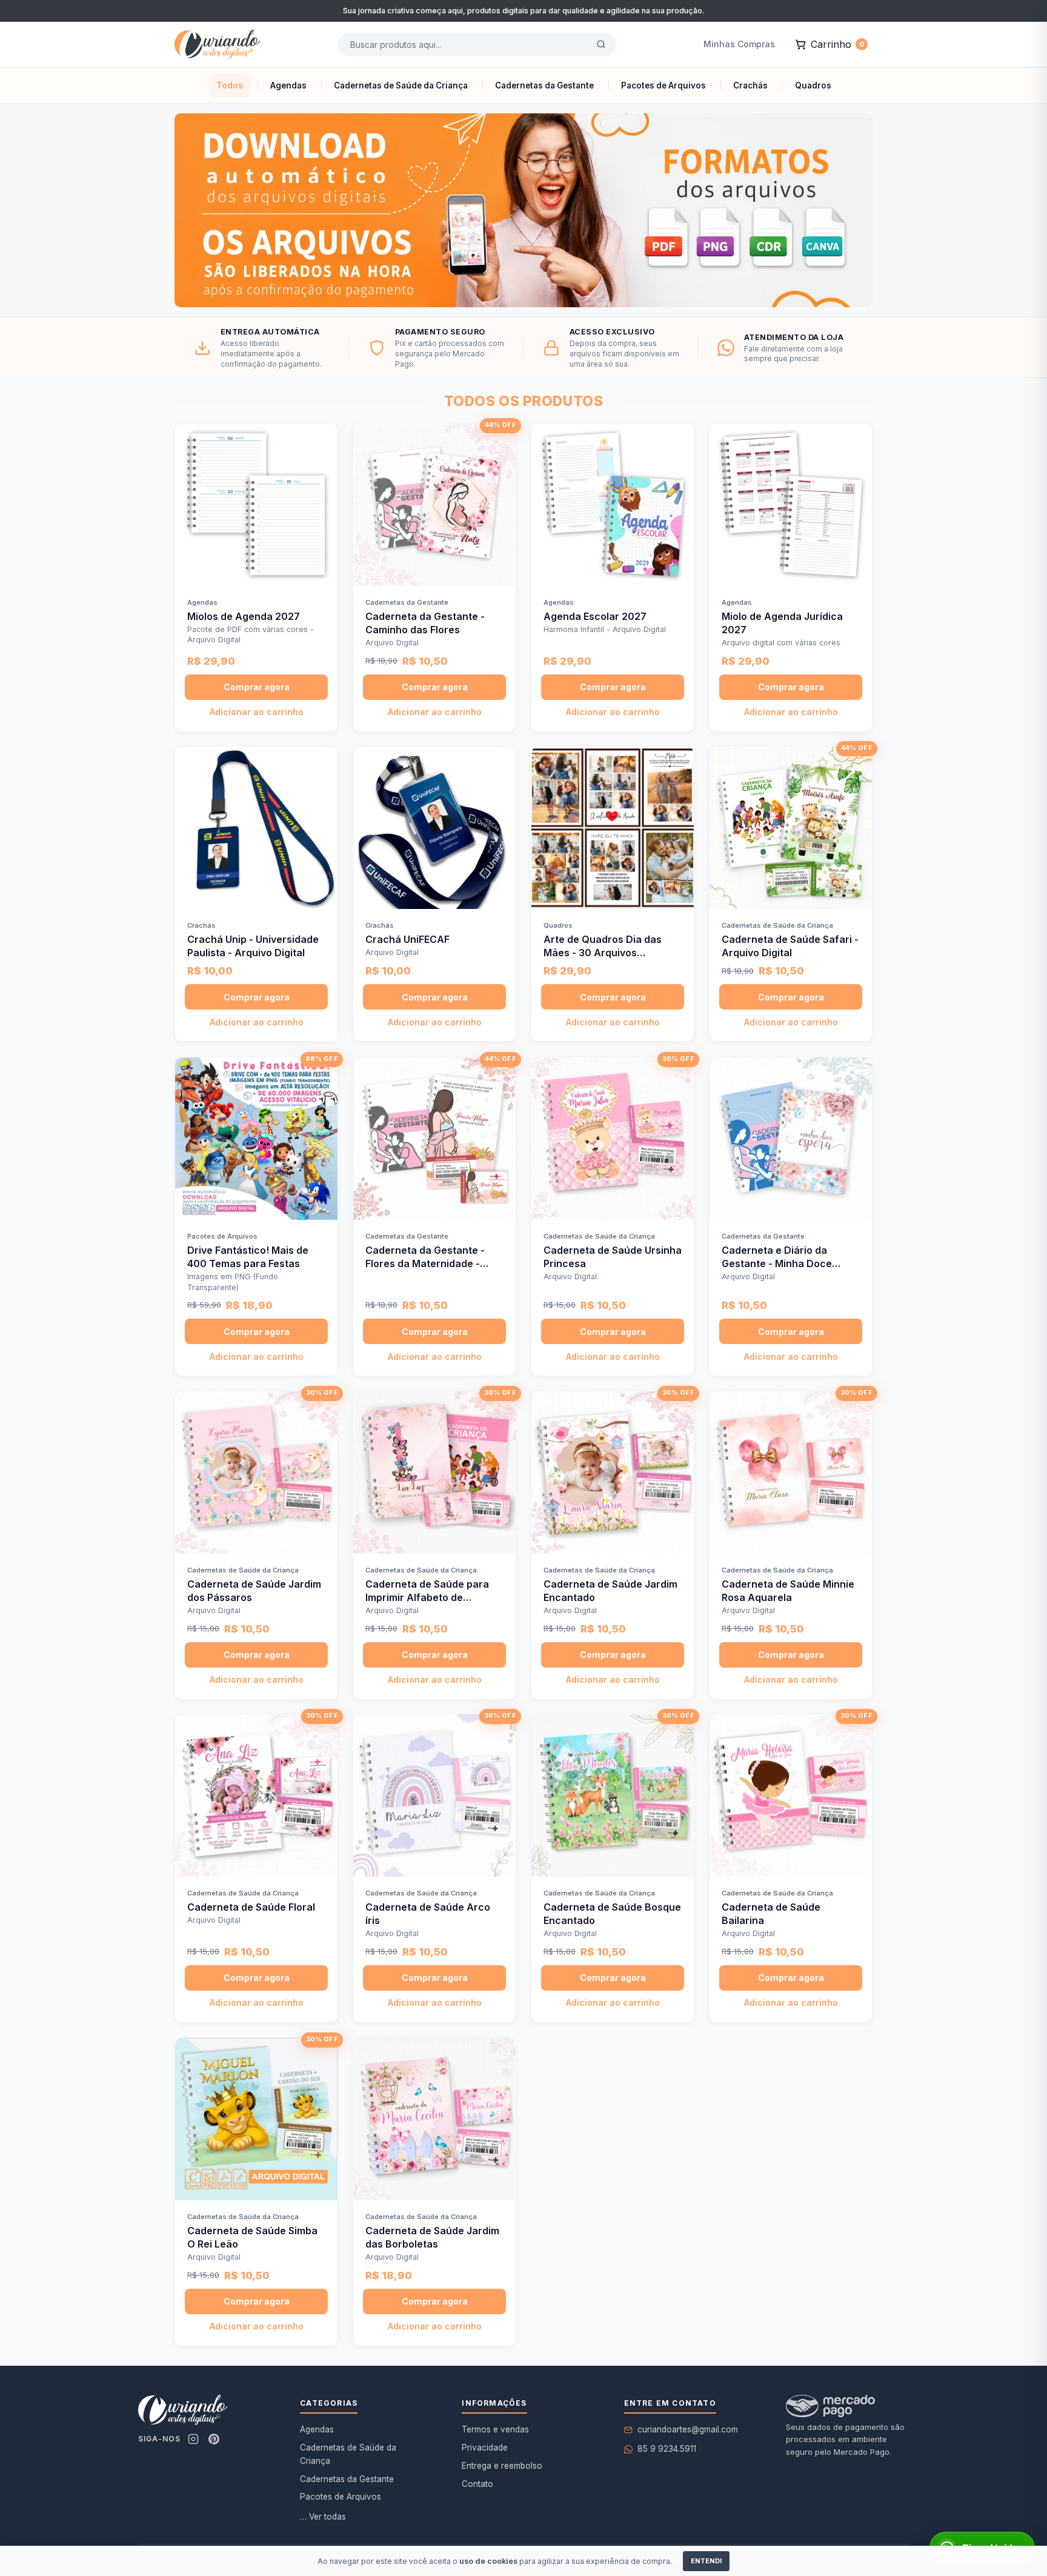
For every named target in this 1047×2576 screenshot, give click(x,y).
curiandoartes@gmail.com (688, 2429)
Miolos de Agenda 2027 (244, 616)
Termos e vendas (495, 2429)
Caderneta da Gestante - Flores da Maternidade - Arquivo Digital (425, 1263)
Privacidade (485, 2448)
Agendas (317, 2429)
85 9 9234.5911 (667, 2449)
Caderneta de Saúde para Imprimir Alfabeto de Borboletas (427, 1597)
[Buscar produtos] (601, 44)
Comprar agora (257, 687)
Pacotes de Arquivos (341, 2497)
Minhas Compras (739, 44)
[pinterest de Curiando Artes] (214, 2439)
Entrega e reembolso (502, 2466)
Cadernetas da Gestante (347, 2479)
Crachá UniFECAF (407, 939)
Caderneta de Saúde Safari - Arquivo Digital (790, 946)
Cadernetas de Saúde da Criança (348, 2454)
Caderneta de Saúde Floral (251, 1907)
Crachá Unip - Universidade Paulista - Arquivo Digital (253, 946)
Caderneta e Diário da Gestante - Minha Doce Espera (777, 1263)
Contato (477, 2484)
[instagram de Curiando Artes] (193, 2439)
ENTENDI (706, 2561)
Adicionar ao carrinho (257, 712)
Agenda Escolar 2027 (595, 616)
